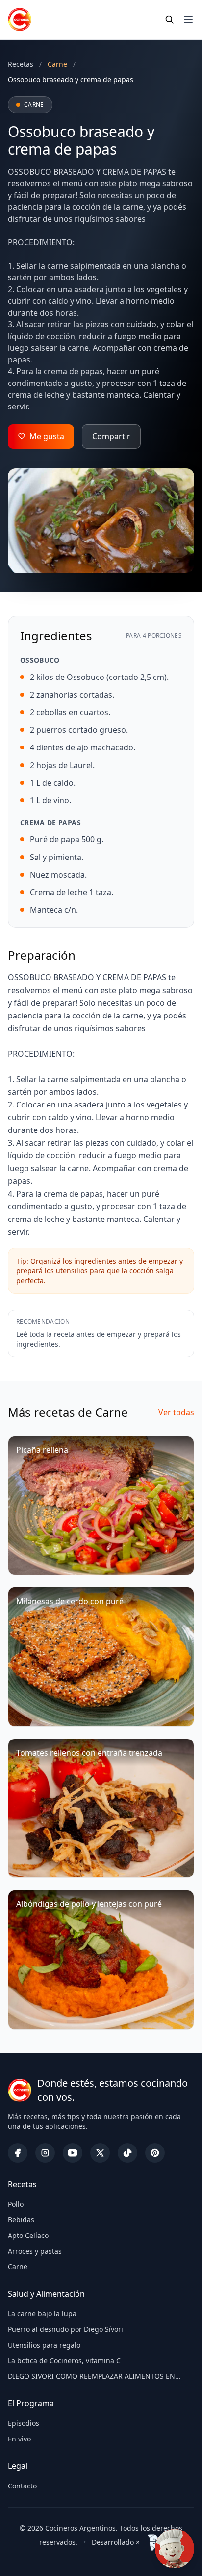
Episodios (24, 2423)
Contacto (22, 2486)
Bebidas (21, 2220)
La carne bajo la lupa (42, 2314)
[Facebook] (18, 2153)
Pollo (16, 2204)
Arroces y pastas (35, 2251)
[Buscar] (170, 20)
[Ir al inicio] (20, 20)
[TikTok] (127, 2153)
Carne (18, 2267)
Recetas (21, 64)
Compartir (111, 436)
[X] (100, 2153)
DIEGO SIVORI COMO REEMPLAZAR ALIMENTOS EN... (94, 2376)
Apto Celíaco (28, 2235)
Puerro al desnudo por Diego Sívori (65, 2329)
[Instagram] (45, 2153)
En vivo (19, 2439)
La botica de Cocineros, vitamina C (64, 2361)
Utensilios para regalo (44, 2345)
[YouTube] (73, 2153)
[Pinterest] (155, 2153)
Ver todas (176, 1412)
